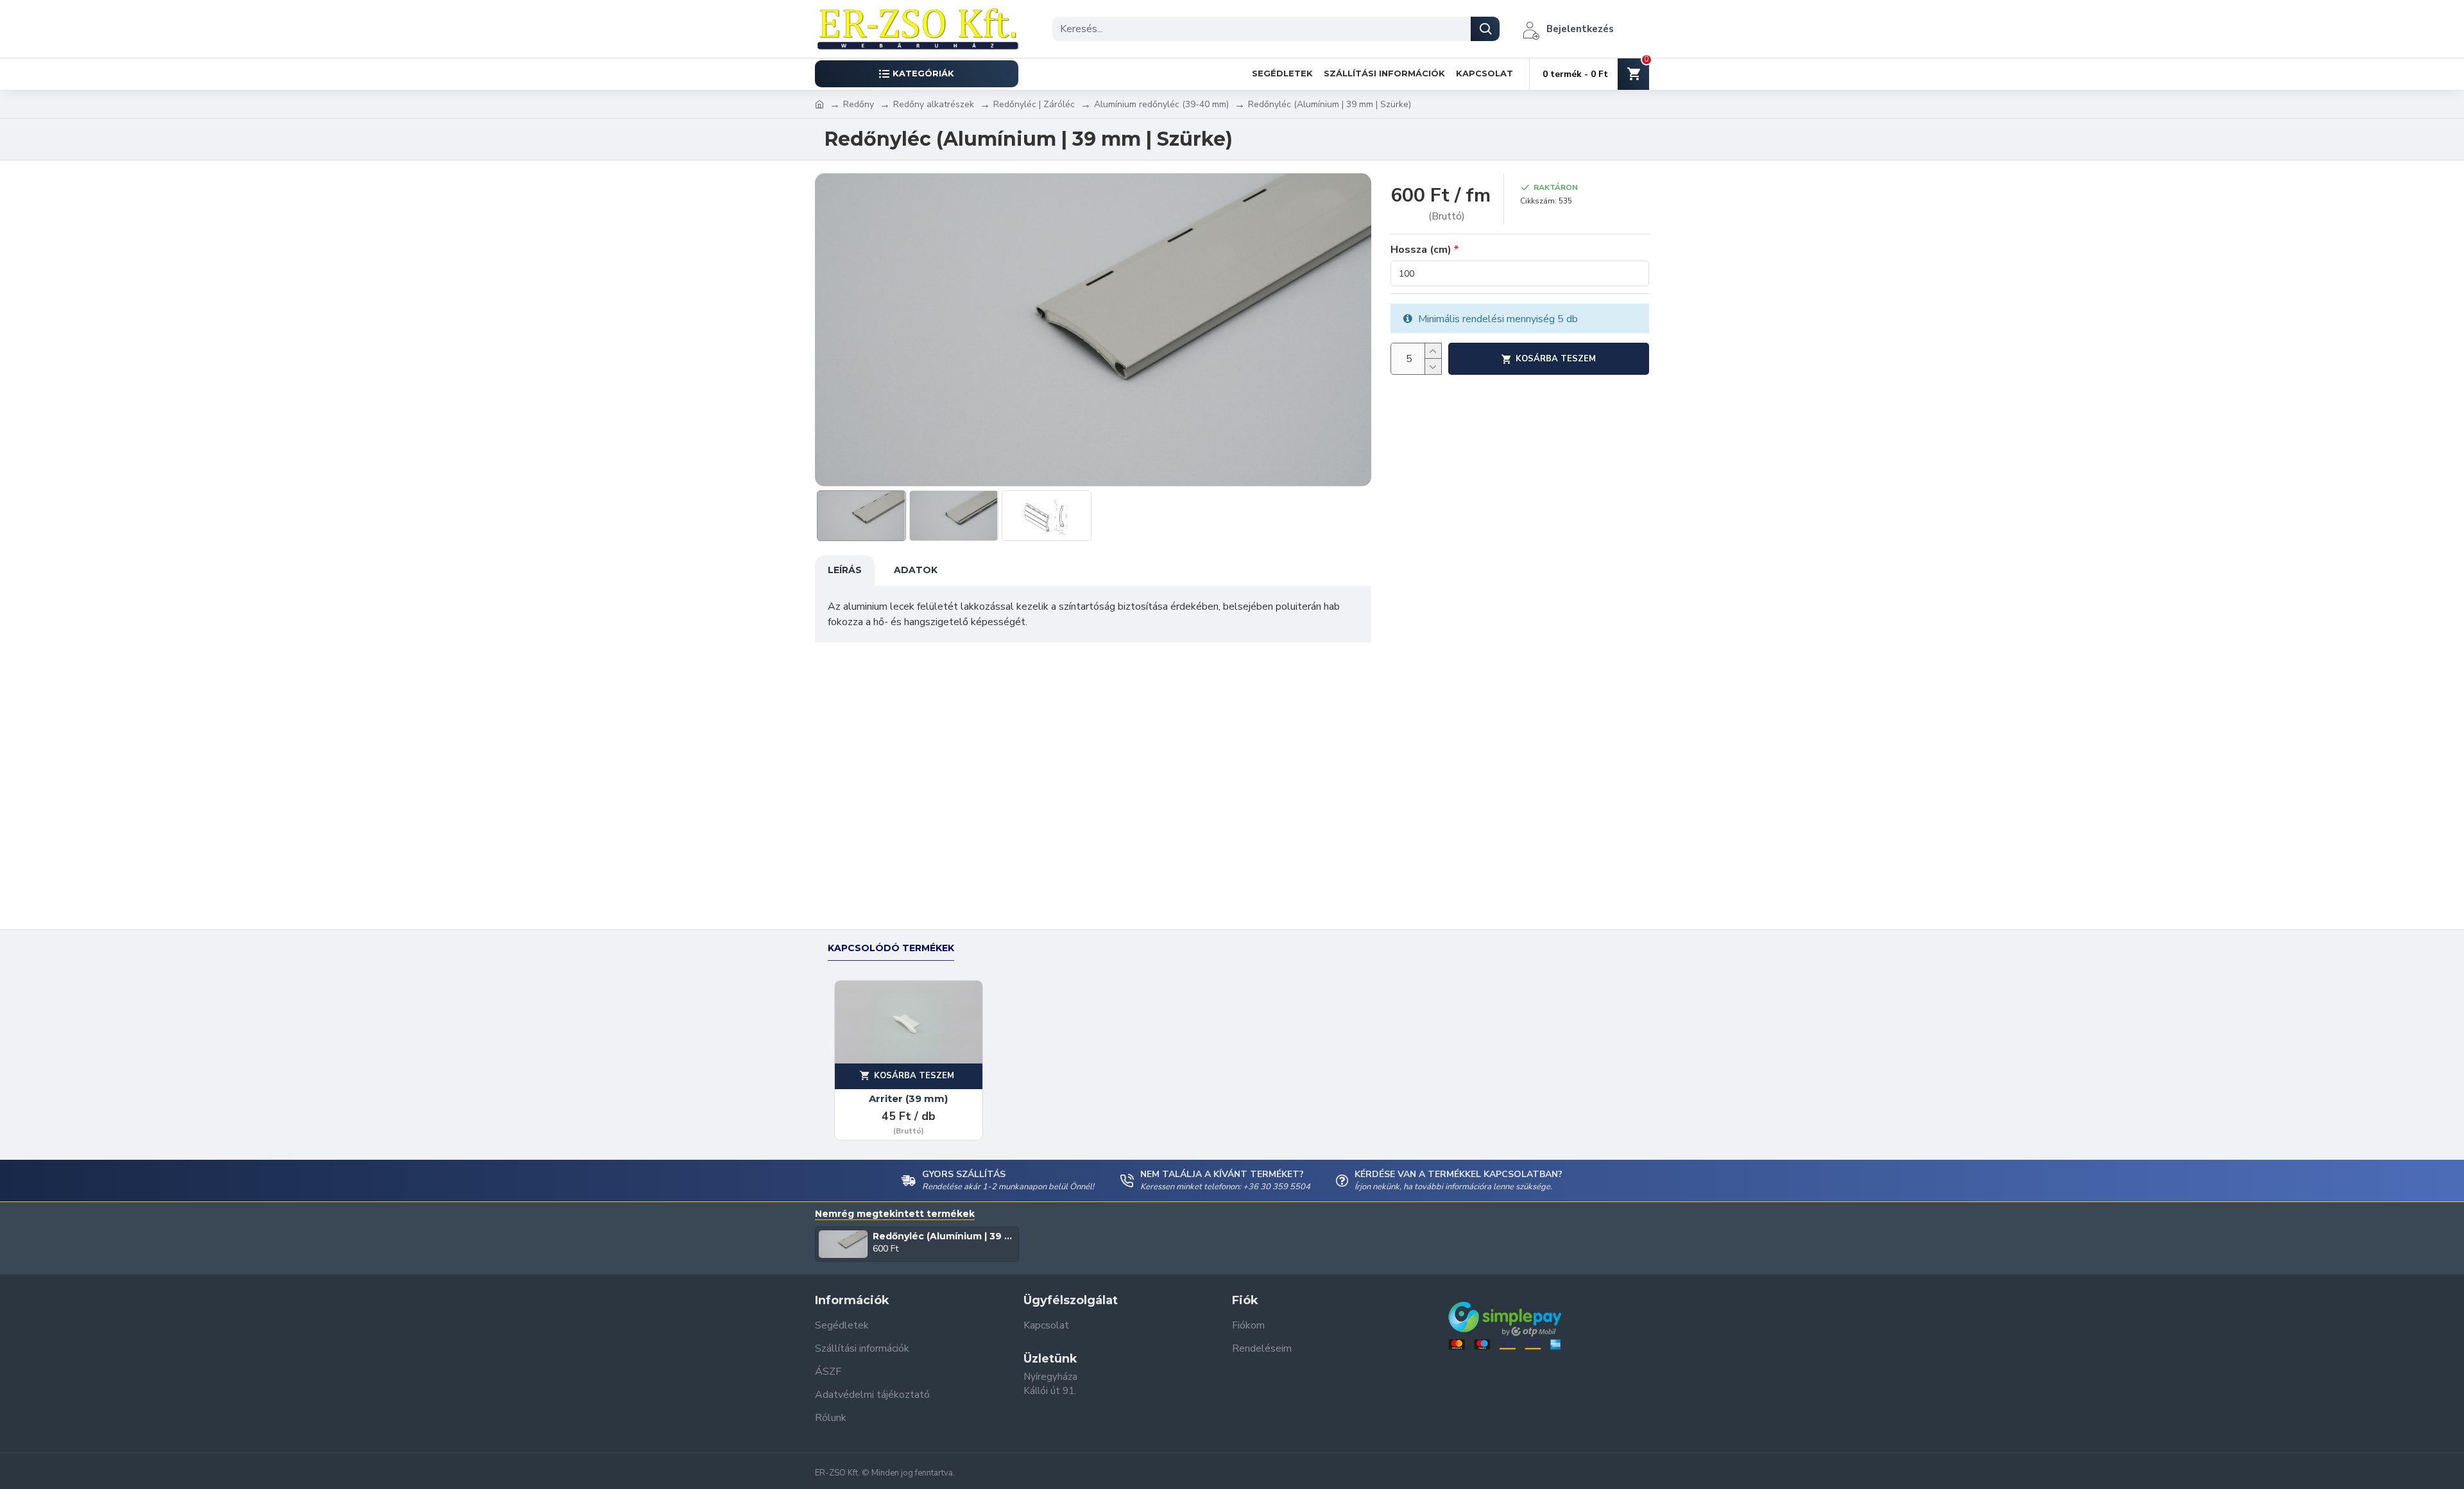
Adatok (916, 570)
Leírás (845, 570)
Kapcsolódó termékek (891, 948)
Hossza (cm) (1421, 250)
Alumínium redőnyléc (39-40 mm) (1161, 104)
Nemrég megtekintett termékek (895, 1214)
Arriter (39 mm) (908, 1098)
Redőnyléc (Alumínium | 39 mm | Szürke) (944, 1236)
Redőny (859, 104)
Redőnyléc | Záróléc (1034, 104)
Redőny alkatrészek (934, 104)
